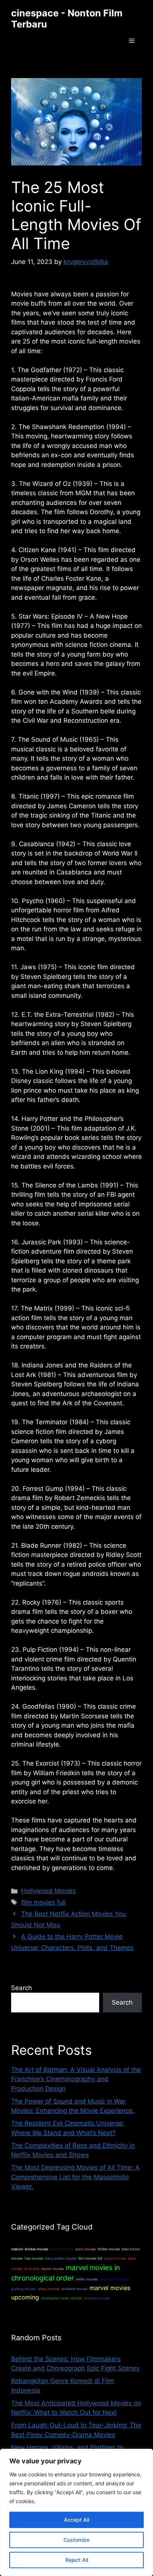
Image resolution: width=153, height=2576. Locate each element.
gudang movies (24, 2289)
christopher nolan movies (61, 2298)
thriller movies (109, 2249)
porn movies (86, 2249)
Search (22, 1988)
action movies (115, 2258)
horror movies (53, 2269)
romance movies (74, 2289)
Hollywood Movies (48, 1891)
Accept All (76, 2520)
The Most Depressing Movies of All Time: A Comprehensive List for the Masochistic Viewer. (75, 2177)
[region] (76, 2512)
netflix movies (87, 2279)
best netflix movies (115, 2279)
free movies (34, 2258)
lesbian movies (62, 2249)
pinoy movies (49, 2289)
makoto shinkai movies (30, 2249)
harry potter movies (61, 2258)
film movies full (43, 1902)
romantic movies (97, 2298)
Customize (76, 2540)
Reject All (77, 2560)
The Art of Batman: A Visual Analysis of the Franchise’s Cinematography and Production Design (76, 2079)
